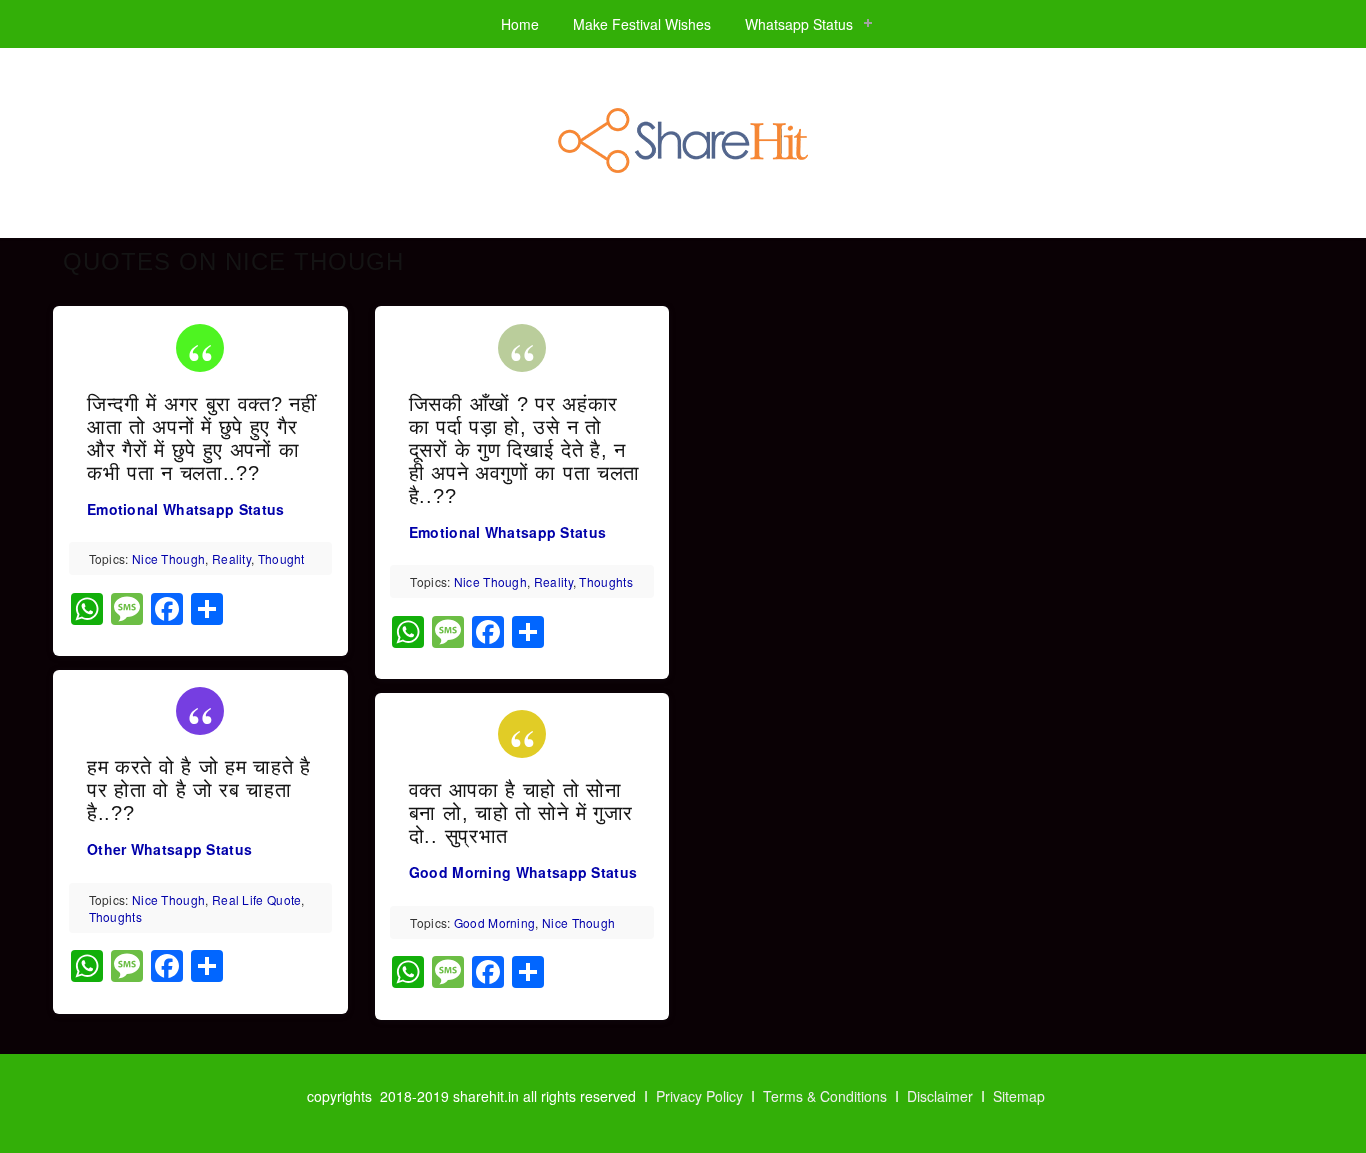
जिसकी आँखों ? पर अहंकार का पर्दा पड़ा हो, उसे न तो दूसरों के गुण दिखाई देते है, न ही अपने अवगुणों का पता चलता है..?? (524, 450)
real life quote (257, 899)
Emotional (123, 509)
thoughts (115, 916)
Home (520, 24)
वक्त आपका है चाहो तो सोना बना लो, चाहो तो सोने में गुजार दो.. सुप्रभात (521, 813)
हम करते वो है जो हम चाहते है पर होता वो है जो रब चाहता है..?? (199, 790)
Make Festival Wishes (642, 24)
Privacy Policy (699, 1096)
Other (107, 849)
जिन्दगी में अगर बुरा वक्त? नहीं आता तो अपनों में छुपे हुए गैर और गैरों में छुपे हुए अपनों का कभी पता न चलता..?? (202, 438)
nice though (168, 558)
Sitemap (1019, 1096)
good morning (495, 922)
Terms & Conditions (825, 1096)
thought (281, 558)
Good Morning (460, 872)
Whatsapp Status (799, 24)
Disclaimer (940, 1096)
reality (231, 558)
